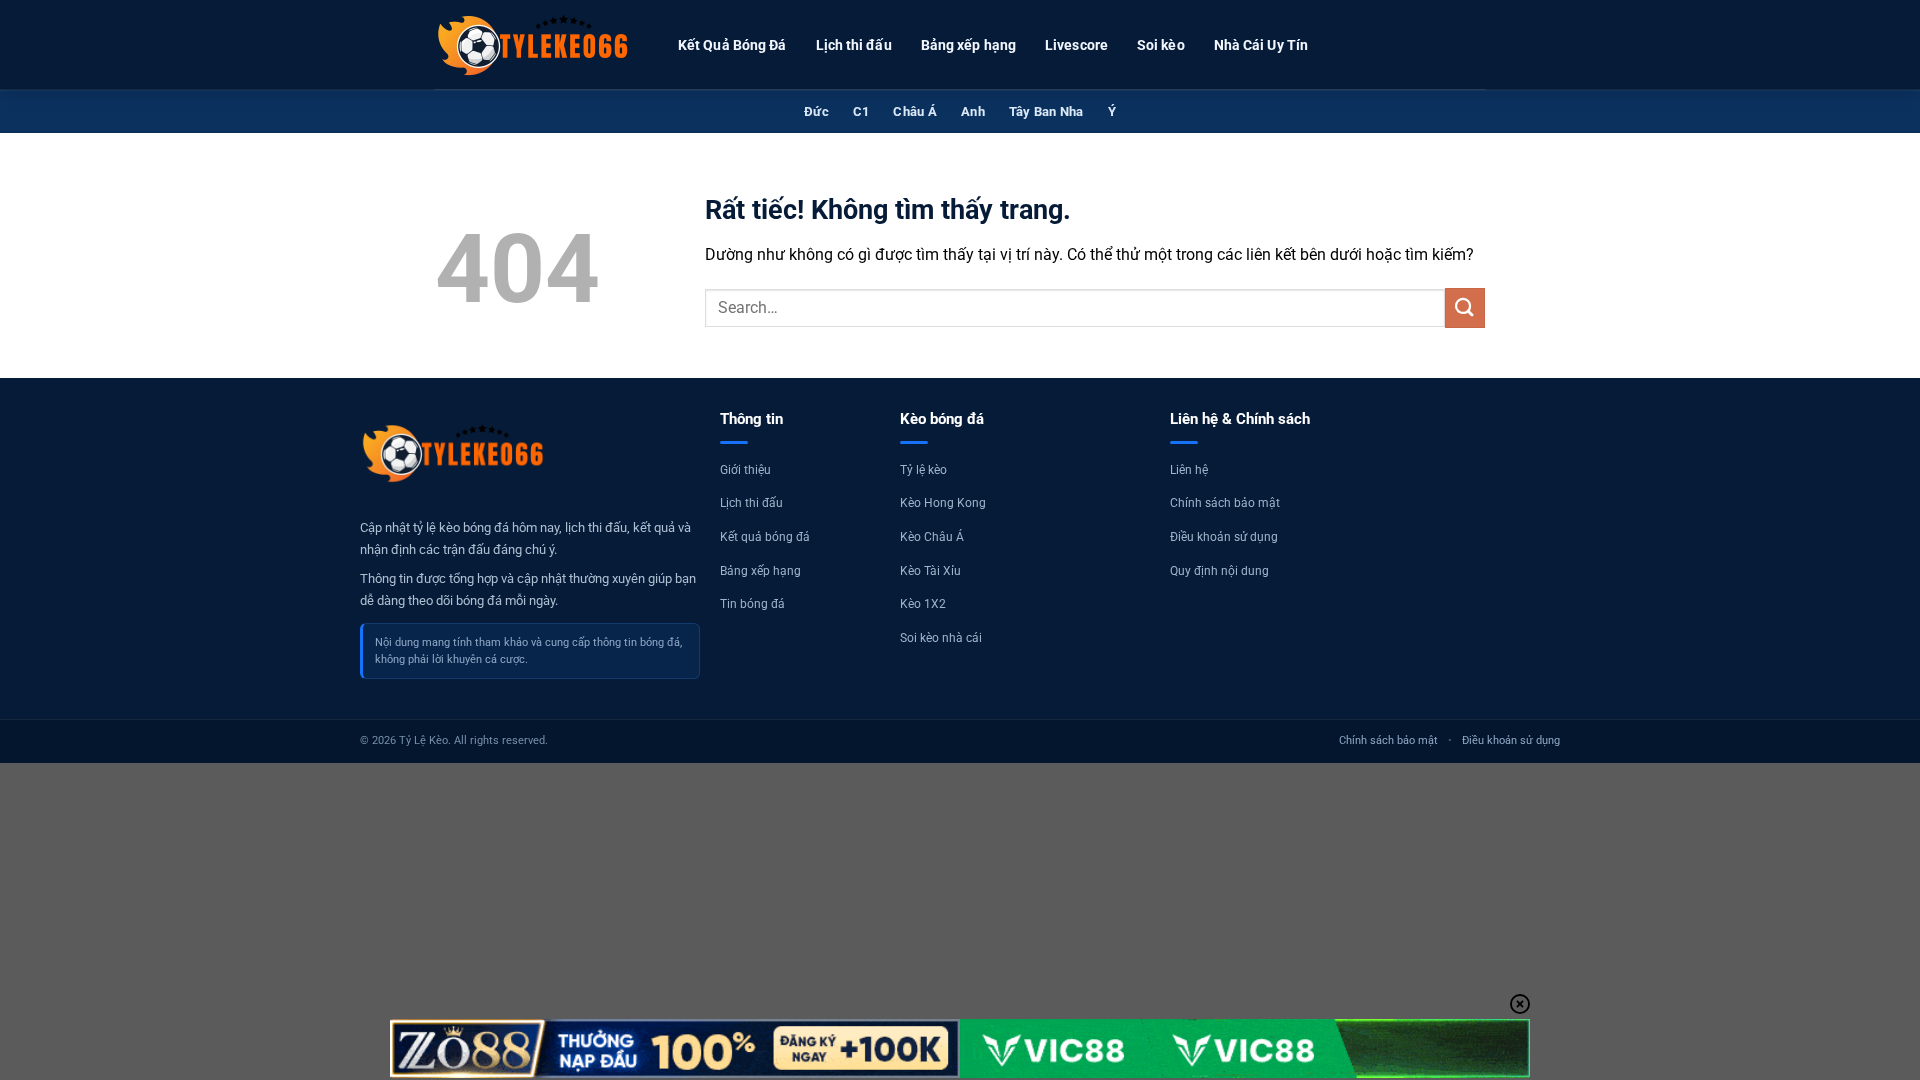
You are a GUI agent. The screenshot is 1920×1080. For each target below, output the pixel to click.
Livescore (1076, 45)
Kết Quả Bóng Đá (732, 45)
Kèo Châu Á (932, 537)
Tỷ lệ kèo (923, 470)
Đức (816, 111)
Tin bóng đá (752, 604)
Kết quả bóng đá (765, 537)
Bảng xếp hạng (968, 45)
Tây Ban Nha (1046, 111)
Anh (973, 111)
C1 (861, 111)
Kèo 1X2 (923, 604)
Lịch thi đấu (854, 45)
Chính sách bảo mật (1225, 503)
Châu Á (915, 111)
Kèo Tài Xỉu (930, 571)
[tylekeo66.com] (535, 45)
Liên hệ (1189, 470)
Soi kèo (1161, 45)
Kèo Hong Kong (943, 503)
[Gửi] (1465, 307)
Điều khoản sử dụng (1224, 537)
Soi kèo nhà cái (941, 638)
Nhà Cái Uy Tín (1261, 45)
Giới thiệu (745, 470)
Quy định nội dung (1219, 571)
